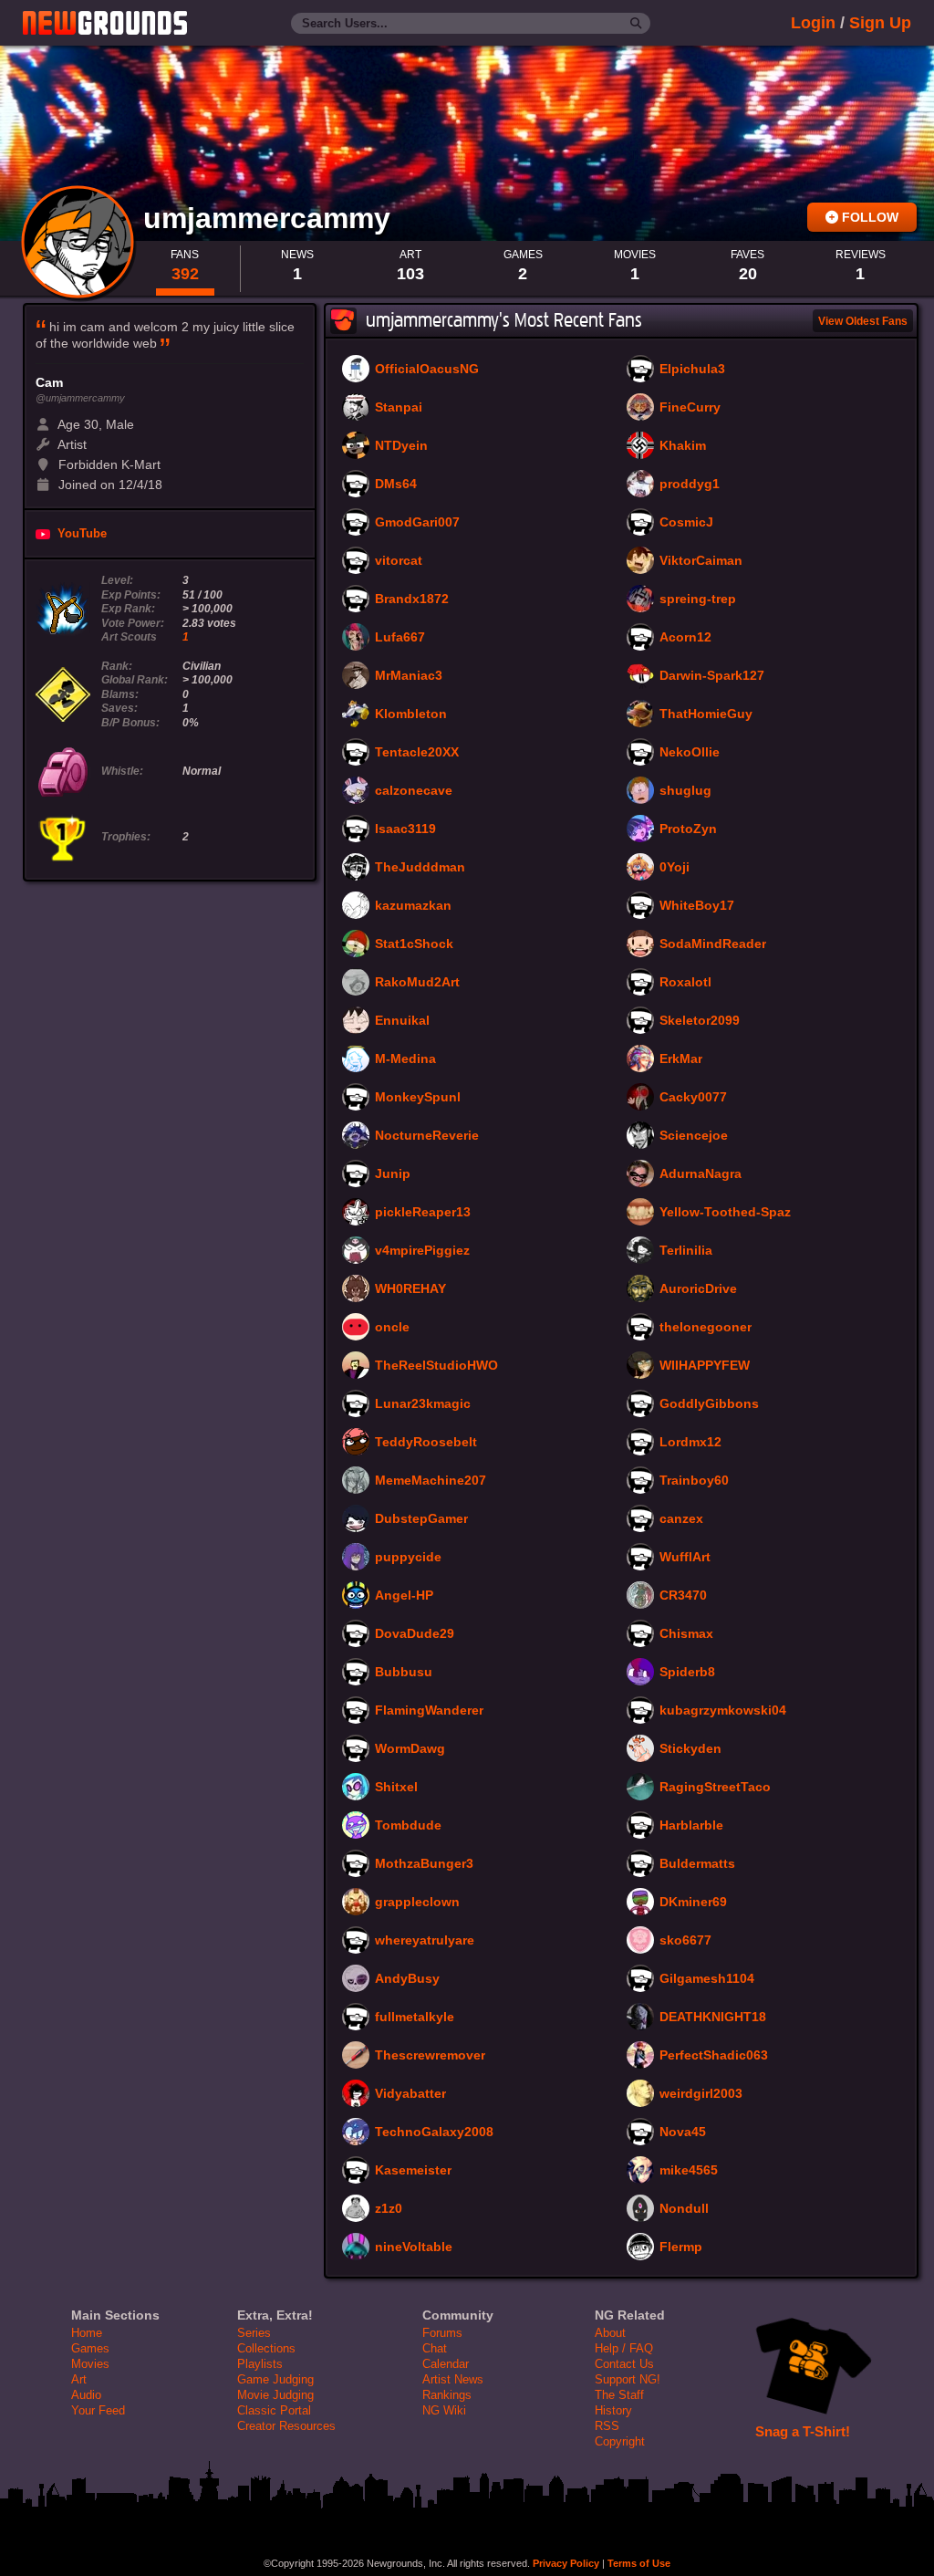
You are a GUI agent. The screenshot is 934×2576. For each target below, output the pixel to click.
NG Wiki (444, 2410)
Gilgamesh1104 (707, 1979)
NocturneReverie (427, 1136)
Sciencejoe (694, 1136)
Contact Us (624, 2364)
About (610, 2333)
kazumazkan (413, 906)
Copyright (620, 2441)
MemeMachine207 (431, 1481)
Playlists (260, 2364)
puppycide (408, 1558)
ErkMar (681, 1059)
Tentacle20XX (417, 753)
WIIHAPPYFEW (705, 1366)
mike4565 (689, 2171)
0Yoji (675, 868)
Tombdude (408, 1826)
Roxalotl (685, 983)
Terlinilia (686, 1251)
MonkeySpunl (418, 1098)
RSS (607, 2426)
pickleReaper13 (423, 1213)
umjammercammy (271, 218)
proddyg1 (690, 485)
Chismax (686, 1634)
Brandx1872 (412, 600)
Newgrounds (105, 23)
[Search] (636, 24)
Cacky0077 (693, 1098)
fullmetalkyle (415, 2018)
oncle (392, 1328)
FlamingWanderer (429, 1711)
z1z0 (389, 2209)
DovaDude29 (415, 1634)
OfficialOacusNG (427, 370)
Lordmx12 (690, 1443)
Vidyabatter (410, 2094)
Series (254, 2333)
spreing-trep (698, 600)
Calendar (446, 2364)
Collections (266, 2348)
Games (90, 2348)
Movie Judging (275, 2395)
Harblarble (691, 1826)
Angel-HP (404, 1596)
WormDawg (410, 1749)
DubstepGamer (421, 1519)
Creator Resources (286, 2426)
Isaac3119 (405, 829)
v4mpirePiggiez (422, 1251)
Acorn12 (685, 638)
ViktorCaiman (701, 561)
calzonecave (414, 791)
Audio (86, 2395)
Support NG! (628, 2379)
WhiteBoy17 (697, 906)
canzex (681, 1519)
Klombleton (411, 714)
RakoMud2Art (417, 983)
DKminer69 (693, 1903)
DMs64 (396, 485)
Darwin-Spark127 (712, 676)
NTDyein (401, 446)
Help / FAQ (624, 2348)
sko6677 (685, 1941)
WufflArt (685, 1558)
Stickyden (690, 1749)
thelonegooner (706, 1328)
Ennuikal (402, 1021)
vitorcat (399, 561)
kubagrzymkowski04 (723, 1711)
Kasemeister (413, 2171)
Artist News (453, 2379)
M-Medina (405, 1059)
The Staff (619, 2395)
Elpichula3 (692, 370)
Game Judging (275, 2379)
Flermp (681, 2247)
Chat (435, 2348)
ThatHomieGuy (706, 714)
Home (87, 2333)
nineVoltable (414, 2247)
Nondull (684, 2209)
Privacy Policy (566, 2563)
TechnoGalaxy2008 (434, 2133)
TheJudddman (420, 868)
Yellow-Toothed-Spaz (725, 1213)
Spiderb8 (687, 1673)
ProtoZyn (688, 829)
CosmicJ (686, 523)
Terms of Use (639, 2563)
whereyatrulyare (425, 1941)
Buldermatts (697, 1864)
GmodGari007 (417, 523)
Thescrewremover (430, 2056)
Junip (393, 1174)
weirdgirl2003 (701, 2094)
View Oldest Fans (863, 321)
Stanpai (399, 408)
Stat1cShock (414, 944)
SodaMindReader (713, 944)
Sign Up (880, 23)
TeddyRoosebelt (426, 1443)
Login (813, 23)
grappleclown (417, 1903)
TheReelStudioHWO (436, 1366)
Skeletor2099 (700, 1021)
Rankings (447, 2395)
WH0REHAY (410, 1289)
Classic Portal (274, 2410)
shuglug (685, 791)
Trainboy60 (694, 1481)
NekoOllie (690, 753)
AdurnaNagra (700, 1174)
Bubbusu (404, 1673)
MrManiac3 (409, 676)
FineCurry (690, 408)
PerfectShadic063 (714, 2056)
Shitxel (396, 1788)
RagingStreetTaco (715, 1788)
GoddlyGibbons (709, 1404)
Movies (90, 2364)
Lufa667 (400, 638)
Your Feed (98, 2410)
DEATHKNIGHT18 (713, 2018)
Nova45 (683, 2133)
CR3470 (683, 1596)
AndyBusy (407, 1979)
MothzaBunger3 (424, 1864)
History (613, 2410)
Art (79, 2379)
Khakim (683, 446)
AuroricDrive (698, 1289)
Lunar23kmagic (423, 1404)
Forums (442, 2333)
